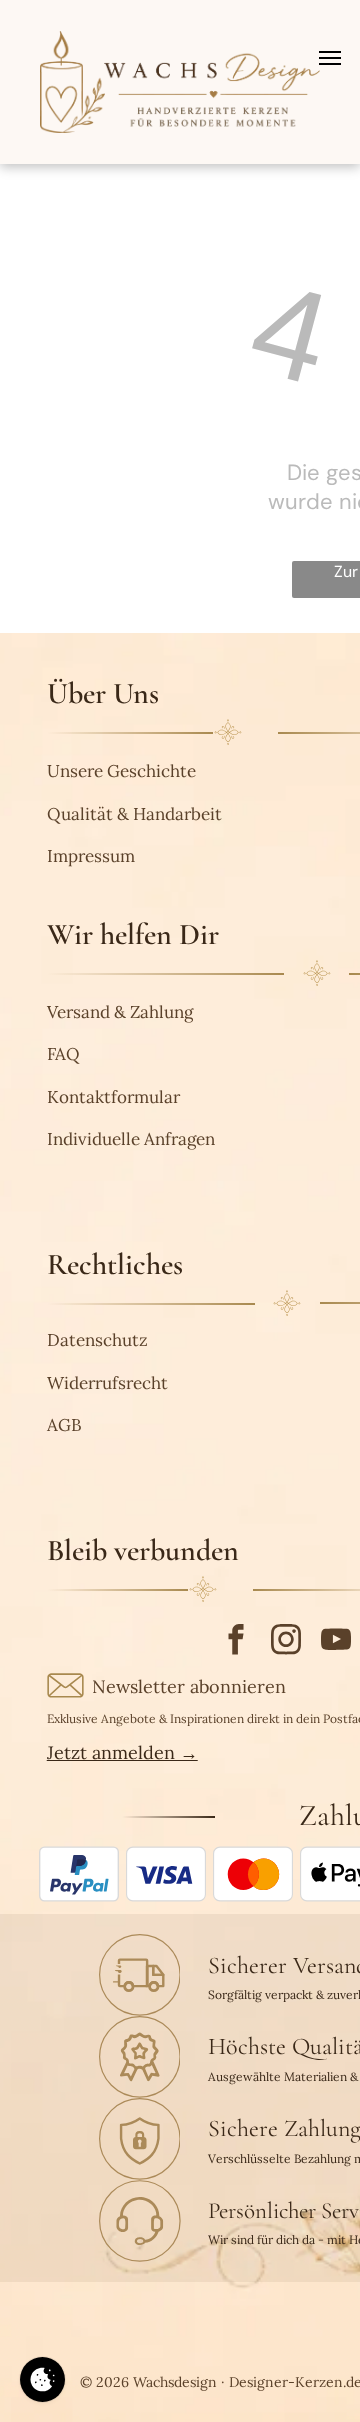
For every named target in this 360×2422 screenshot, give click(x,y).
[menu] (330, 58)
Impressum (91, 856)
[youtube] (336, 1642)
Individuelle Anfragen (131, 1139)
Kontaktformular (113, 1097)
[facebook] (236, 1642)
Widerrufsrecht (107, 1383)
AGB (64, 1425)
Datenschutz (97, 1340)
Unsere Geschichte (121, 771)
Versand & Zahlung (120, 1012)
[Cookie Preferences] (42, 2379)
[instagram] (286, 1642)
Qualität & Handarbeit (134, 814)
